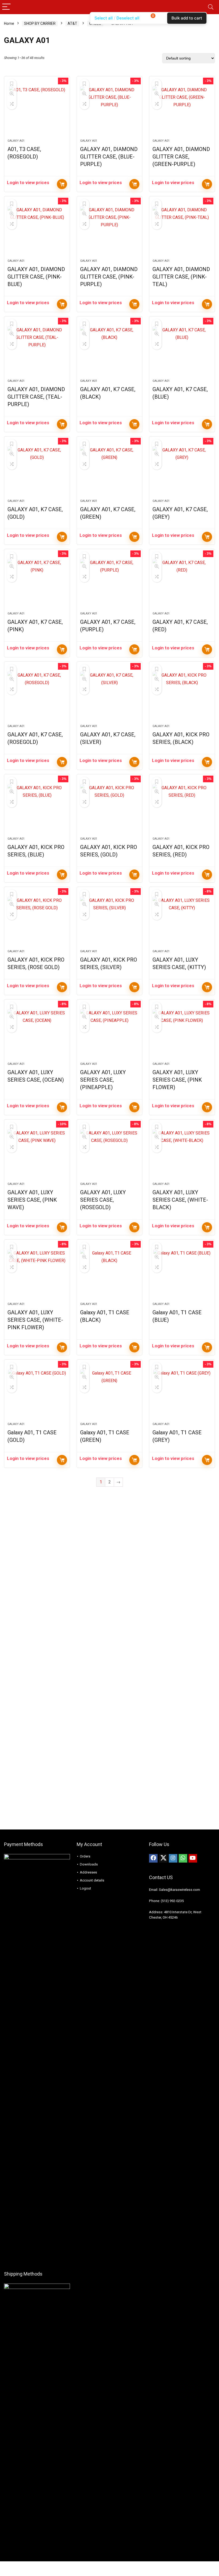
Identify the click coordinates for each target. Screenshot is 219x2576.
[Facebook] (153, 1858)
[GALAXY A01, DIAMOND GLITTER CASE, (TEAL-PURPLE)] (37, 350)
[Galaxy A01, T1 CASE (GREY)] (182, 1394)
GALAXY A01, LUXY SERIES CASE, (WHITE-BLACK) (180, 1200)
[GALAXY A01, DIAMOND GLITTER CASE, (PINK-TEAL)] (182, 230)
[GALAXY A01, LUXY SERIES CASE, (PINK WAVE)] (37, 1153)
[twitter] (163, 1858)
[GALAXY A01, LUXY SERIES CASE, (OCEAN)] (37, 1033)
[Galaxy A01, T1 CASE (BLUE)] (182, 1273)
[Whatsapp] (183, 1858)
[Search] (211, 7)
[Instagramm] (173, 1858)
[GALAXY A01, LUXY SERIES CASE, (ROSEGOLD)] (110, 1153)
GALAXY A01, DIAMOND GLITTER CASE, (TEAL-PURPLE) (36, 397)
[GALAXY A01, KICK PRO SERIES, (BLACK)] (182, 696)
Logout (85, 1888)
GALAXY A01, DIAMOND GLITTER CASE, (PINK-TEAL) (181, 277)
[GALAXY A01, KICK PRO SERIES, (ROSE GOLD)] (37, 921)
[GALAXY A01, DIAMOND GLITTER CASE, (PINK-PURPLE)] (110, 230)
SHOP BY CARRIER (40, 23)
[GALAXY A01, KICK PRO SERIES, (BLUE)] (37, 808)
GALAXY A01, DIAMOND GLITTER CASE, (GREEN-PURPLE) (181, 157)
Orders (85, 1856)
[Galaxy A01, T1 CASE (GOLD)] (37, 1394)
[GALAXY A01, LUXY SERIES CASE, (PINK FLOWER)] (182, 1033)
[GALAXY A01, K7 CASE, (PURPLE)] (110, 583)
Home (9, 23)
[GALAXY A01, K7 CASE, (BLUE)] (182, 350)
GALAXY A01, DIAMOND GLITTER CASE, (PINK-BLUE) (36, 277)
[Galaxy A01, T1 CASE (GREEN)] (110, 1394)
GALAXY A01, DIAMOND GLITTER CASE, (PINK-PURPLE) (109, 277)
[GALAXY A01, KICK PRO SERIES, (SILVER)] (110, 921)
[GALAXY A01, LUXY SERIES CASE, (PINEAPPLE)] (110, 1033)
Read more (62, 184)
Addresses (88, 1872)
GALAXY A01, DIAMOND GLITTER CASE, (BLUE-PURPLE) (109, 157)
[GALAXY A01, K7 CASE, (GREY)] (182, 470)
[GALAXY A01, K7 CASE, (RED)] (182, 583)
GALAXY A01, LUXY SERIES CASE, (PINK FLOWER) (177, 1080)
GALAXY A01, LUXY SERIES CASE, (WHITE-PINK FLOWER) (35, 1320)
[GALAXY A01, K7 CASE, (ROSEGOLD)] (37, 696)
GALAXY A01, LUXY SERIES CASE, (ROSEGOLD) (103, 1200)
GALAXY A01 (16, 141)
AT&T (72, 23)
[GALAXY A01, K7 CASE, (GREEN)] (110, 470)
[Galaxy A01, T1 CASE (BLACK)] (110, 1273)
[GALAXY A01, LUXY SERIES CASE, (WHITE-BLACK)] (182, 1153)
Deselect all (128, 18)
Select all (104, 18)
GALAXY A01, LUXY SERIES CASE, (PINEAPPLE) (103, 1080)
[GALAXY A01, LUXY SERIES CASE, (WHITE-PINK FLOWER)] (37, 1273)
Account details (92, 1880)
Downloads (89, 1864)
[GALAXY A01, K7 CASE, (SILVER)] (110, 696)
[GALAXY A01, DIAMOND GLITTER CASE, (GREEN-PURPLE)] (182, 110)
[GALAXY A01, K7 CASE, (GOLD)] (37, 470)
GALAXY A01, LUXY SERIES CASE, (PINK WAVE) (32, 1200)
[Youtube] (193, 1858)
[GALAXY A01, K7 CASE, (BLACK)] (110, 350)
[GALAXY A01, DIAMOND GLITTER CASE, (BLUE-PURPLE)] (110, 110)
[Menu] (6, 7)
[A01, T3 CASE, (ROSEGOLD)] (37, 110)
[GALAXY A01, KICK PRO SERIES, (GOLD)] (110, 808)
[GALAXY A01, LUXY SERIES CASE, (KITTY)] (182, 921)
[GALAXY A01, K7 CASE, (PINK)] (37, 583)
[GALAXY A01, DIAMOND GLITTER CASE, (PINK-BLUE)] (37, 230)
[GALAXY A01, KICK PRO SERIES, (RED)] (182, 808)
